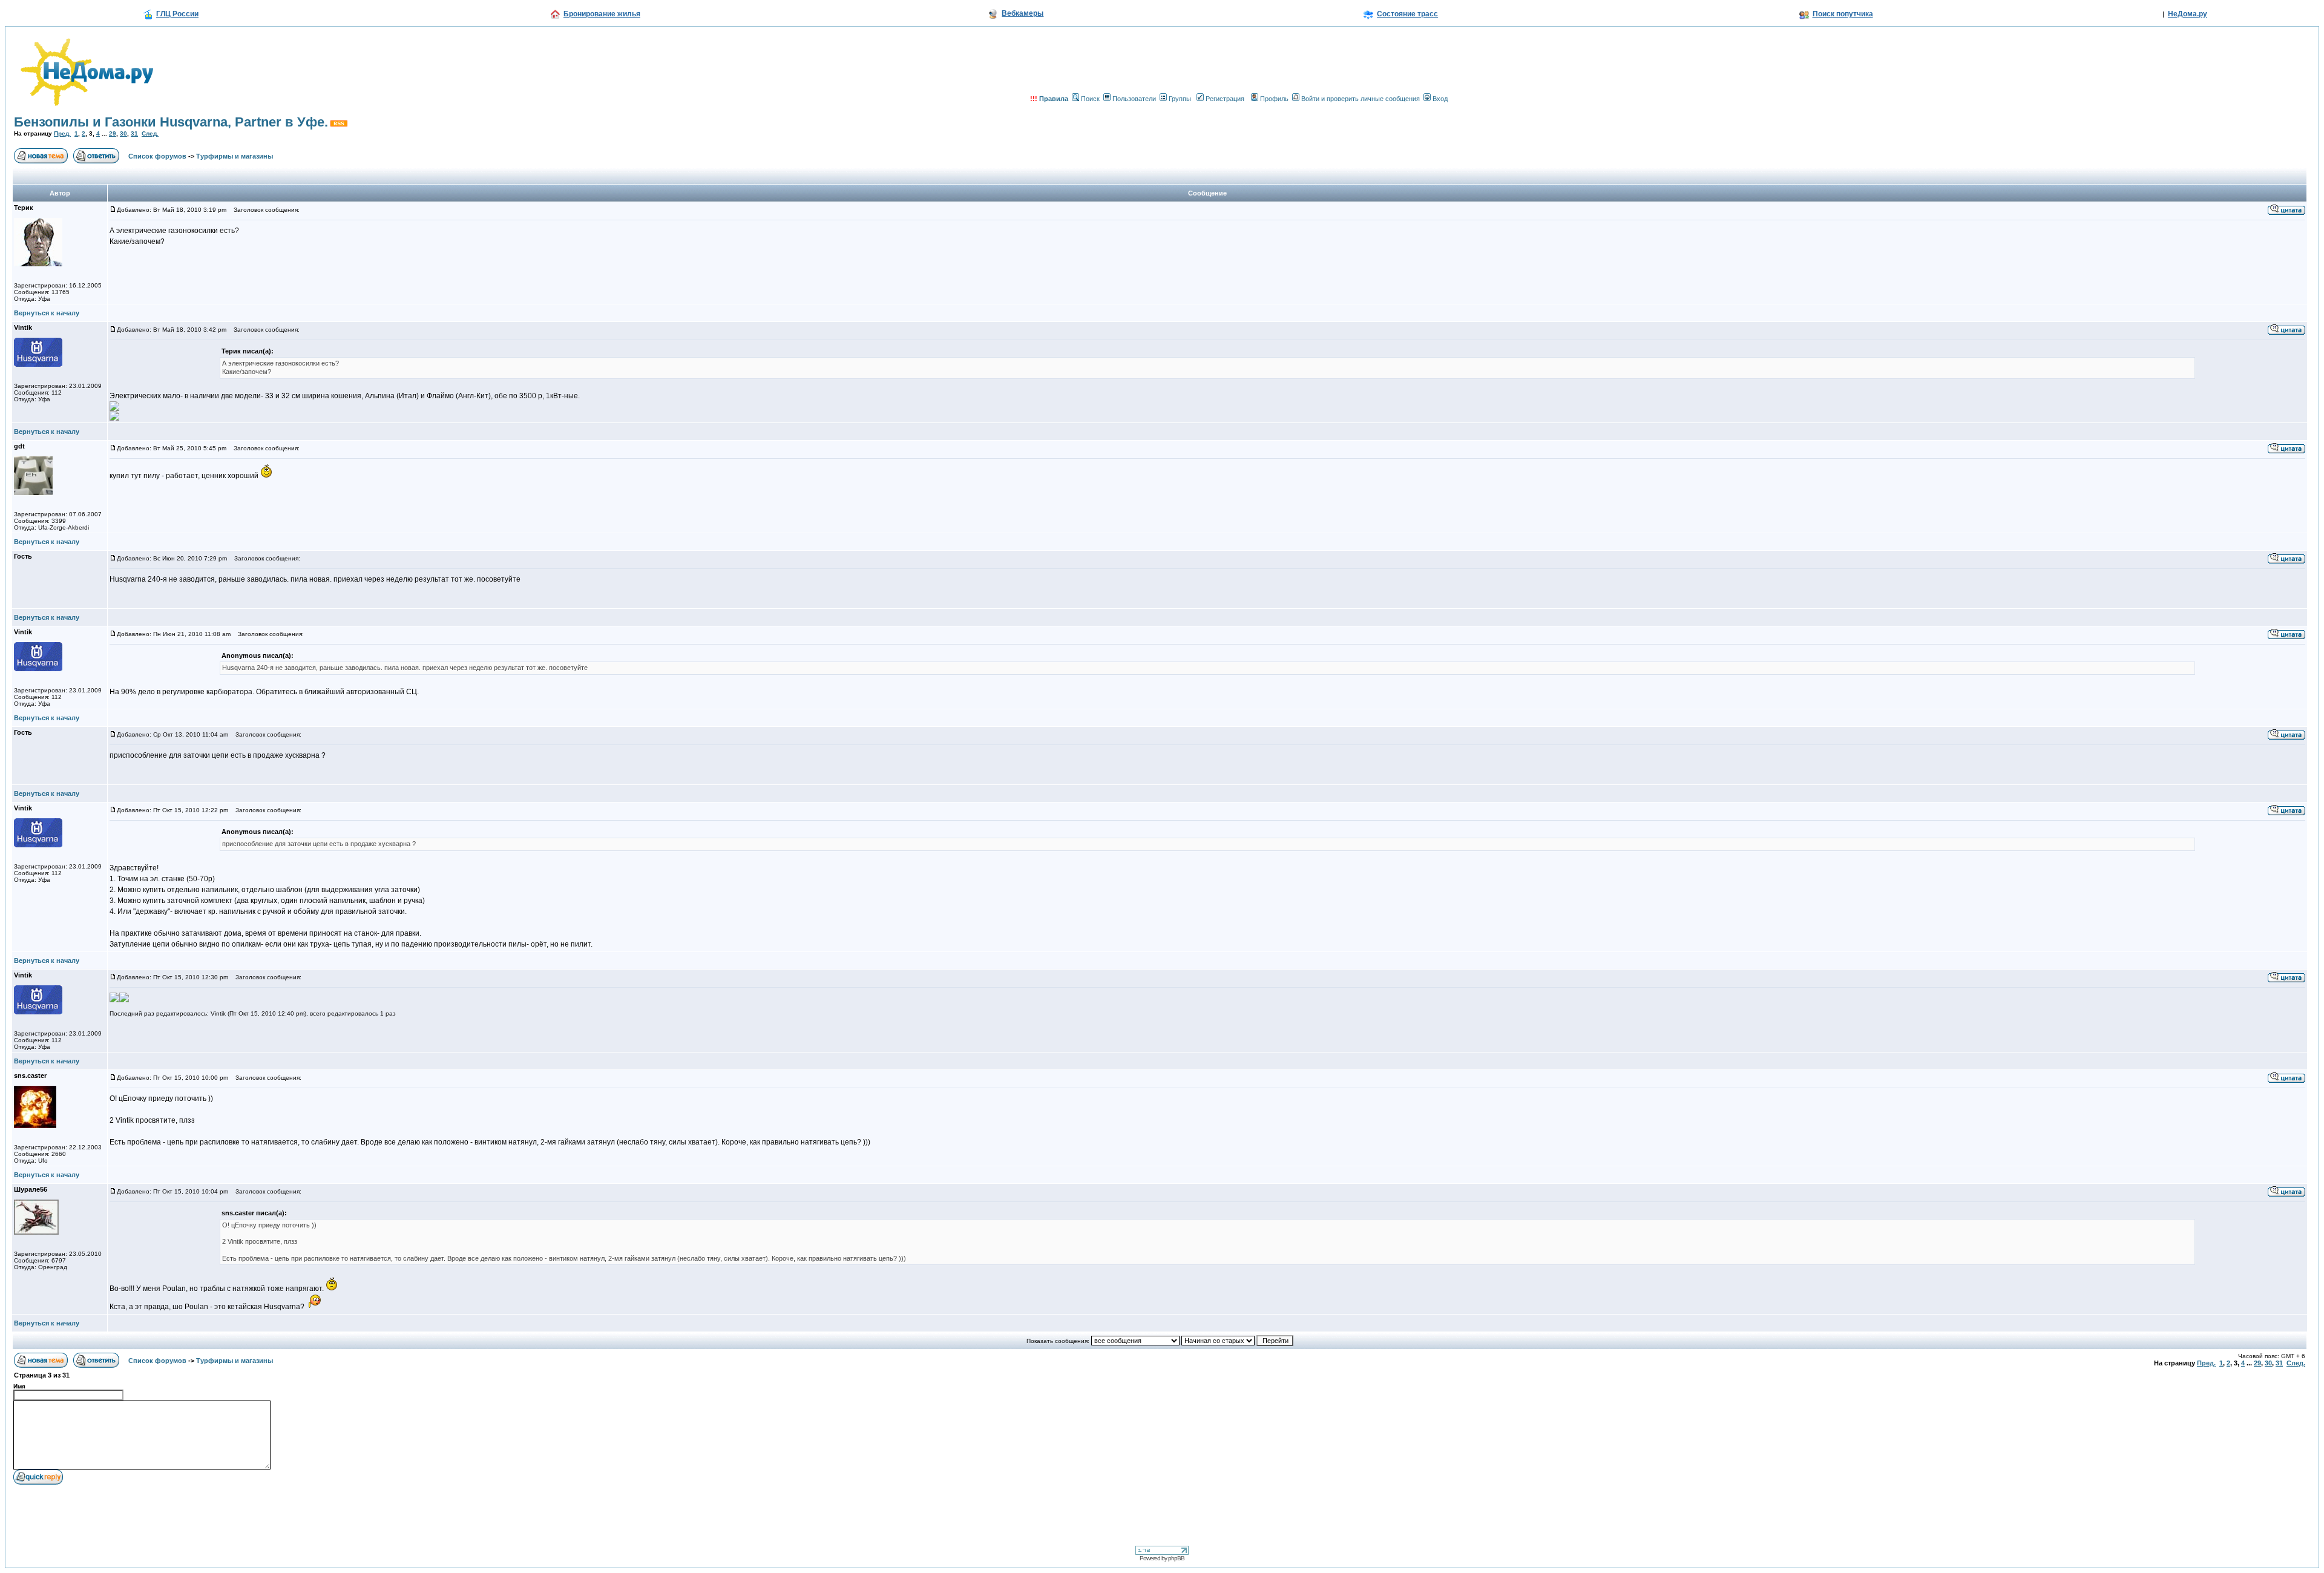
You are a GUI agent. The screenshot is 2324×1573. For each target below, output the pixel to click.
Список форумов (157, 156)
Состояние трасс (1407, 14)
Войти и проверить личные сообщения (1361, 99)
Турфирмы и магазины (235, 156)
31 (134, 133)
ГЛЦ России (177, 14)
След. (150, 133)
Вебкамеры (1022, 13)
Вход (1440, 99)
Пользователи (1134, 99)
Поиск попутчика (1843, 14)
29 (113, 133)
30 (123, 133)
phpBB (1176, 1558)
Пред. (62, 133)
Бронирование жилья (602, 14)
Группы (1180, 99)
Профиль (1274, 99)
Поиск (1090, 99)
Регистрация (1225, 99)
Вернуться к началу (47, 313)
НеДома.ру (2188, 14)
